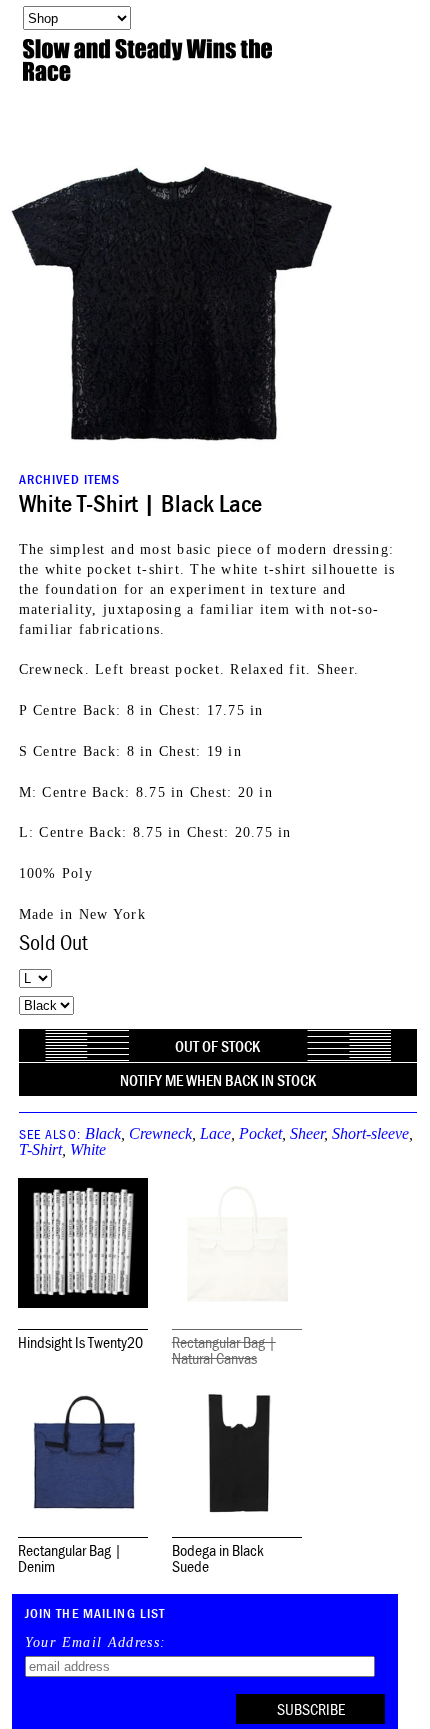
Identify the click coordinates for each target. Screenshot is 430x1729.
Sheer (307, 1133)
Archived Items (70, 479)
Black (103, 1133)
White (88, 1149)
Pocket (260, 1133)
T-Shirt (40, 1149)
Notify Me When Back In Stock (218, 1080)
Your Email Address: (96, 1643)
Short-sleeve (370, 1133)
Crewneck (160, 1133)
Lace (215, 1133)
